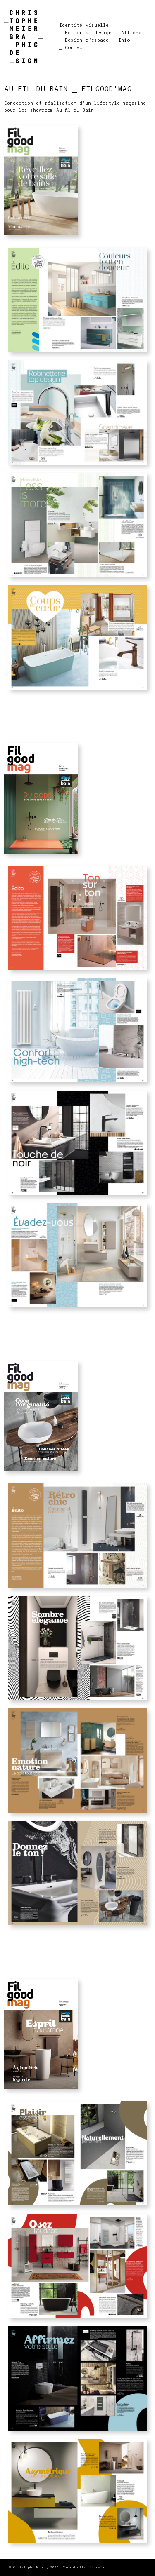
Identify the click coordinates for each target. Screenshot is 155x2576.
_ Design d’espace (84, 40)
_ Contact (72, 48)
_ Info (121, 40)
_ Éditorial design (86, 33)
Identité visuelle (84, 26)
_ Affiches (130, 33)
